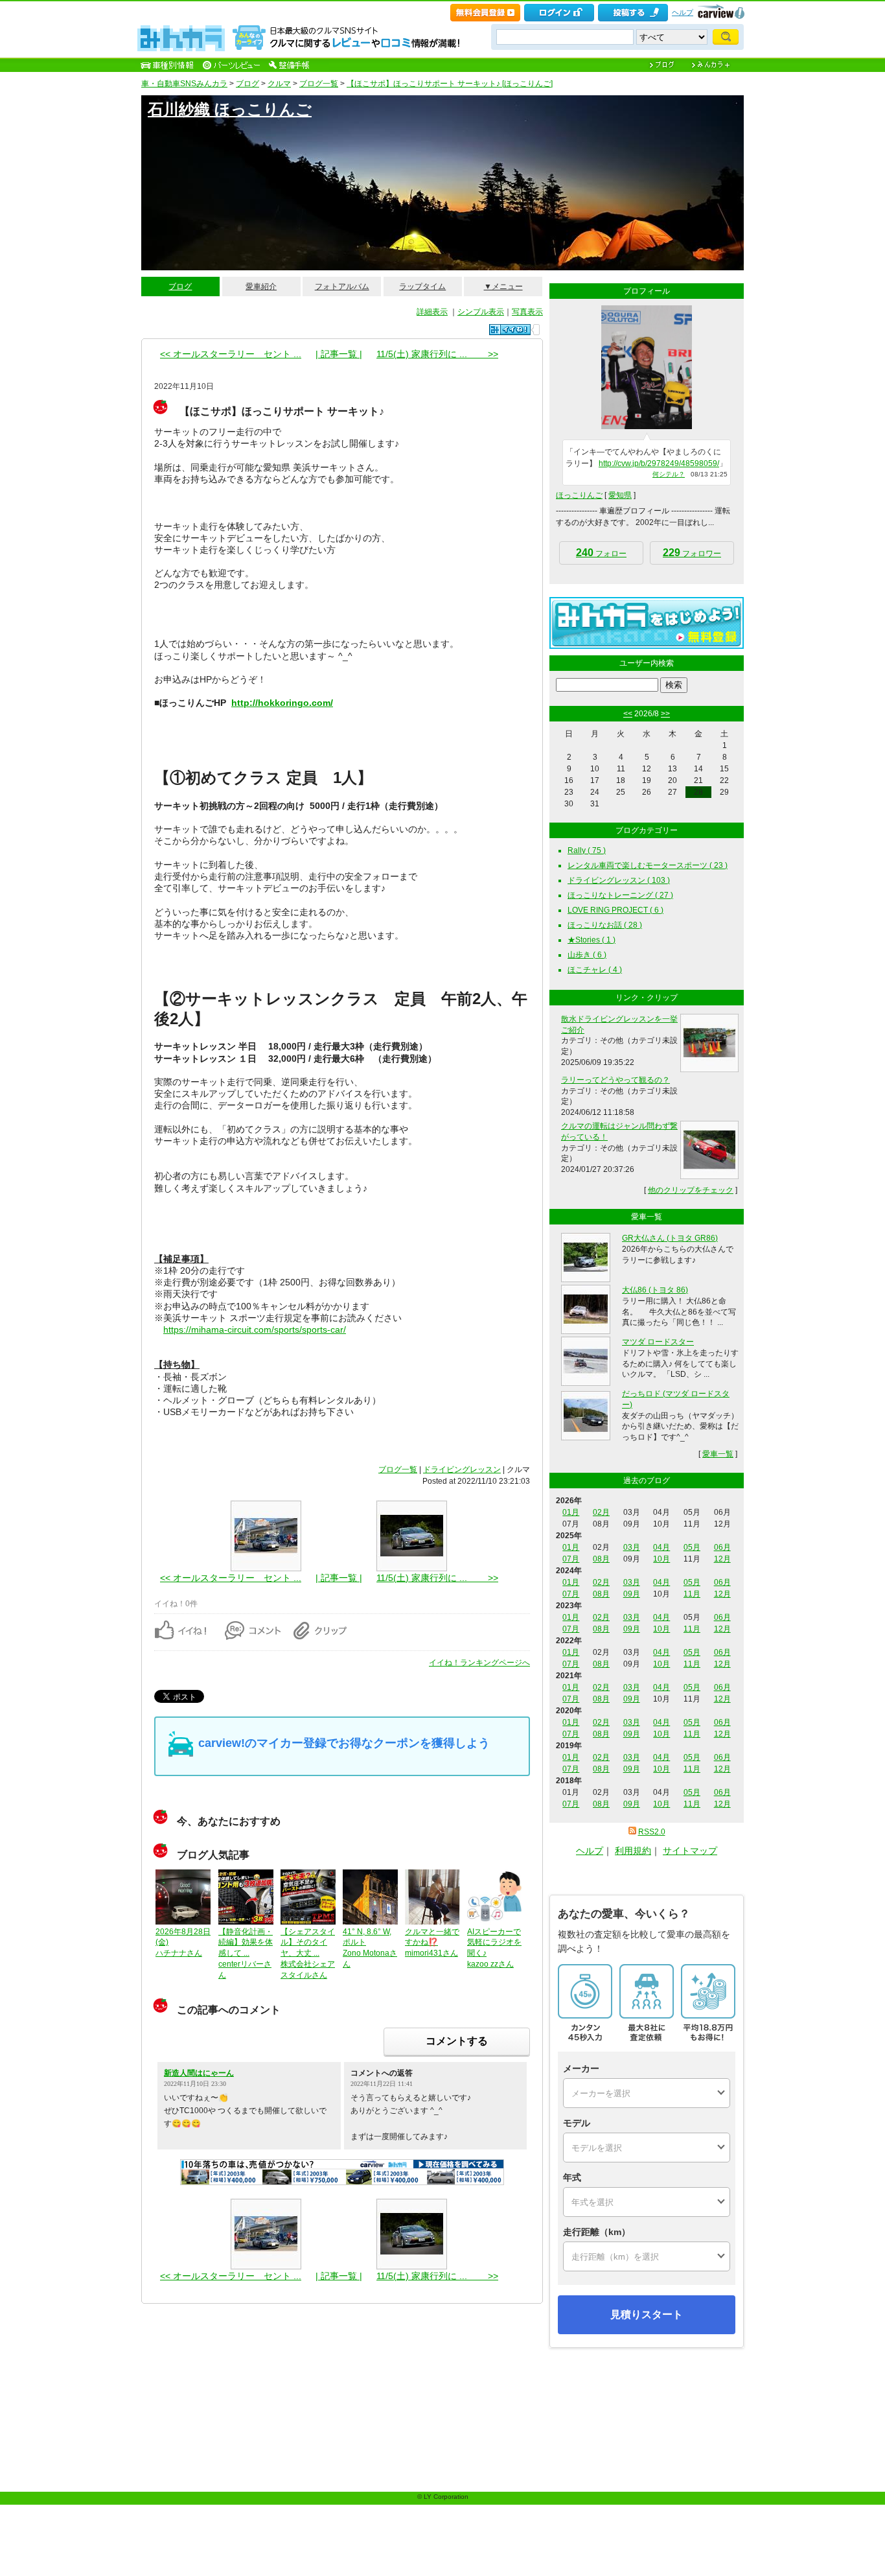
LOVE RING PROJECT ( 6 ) (615, 910)
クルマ (279, 84)
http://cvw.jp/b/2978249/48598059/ (659, 463)
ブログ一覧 (319, 84)
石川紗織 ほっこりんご (230, 109)
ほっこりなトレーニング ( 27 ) (620, 895)
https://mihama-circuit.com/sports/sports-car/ (255, 1329)
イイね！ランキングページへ (479, 1663)
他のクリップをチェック (691, 1190)
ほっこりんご (579, 495)
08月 (601, 1559)
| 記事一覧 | (339, 354)
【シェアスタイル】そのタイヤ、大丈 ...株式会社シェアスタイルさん (308, 1953)
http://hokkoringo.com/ (282, 703)
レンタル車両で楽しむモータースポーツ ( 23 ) (648, 865)
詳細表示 (432, 312)
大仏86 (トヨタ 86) (655, 1290)
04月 (661, 1547)
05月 (692, 1547)
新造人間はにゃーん (199, 2073)
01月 (571, 1512)
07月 (571, 1559)
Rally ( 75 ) (587, 850)
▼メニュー (503, 287)
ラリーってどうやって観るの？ (615, 1080)
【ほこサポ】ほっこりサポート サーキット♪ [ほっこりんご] (450, 84)
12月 (722, 1559)
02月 (601, 1512)
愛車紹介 (261, 287)
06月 (722, 1547)
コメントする (457, 2041)
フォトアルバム (342, 287)
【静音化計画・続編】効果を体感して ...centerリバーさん (246, 1953)
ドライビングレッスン (462, 1469)
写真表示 (527, 312)
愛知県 (620, 495)
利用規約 (633, 1851)
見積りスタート (647, 2314)
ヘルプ (683, 12)
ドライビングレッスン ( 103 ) (619, 880)
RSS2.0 (652, 1832)
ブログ (247, 84)
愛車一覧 (718, 1454)
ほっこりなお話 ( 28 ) (605, 925)
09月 (632, 1594)
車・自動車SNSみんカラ (184, 84)
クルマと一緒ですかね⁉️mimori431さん (432, 1943)
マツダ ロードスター (658, 1342)
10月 (661, 1559)
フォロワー (692, 553)
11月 (692, 1594)
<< (628, 714)
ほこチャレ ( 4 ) (595, 970)
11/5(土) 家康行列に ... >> (437, 354)
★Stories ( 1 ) (592, 940)
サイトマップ (690, 1851)
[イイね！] (510, 330)
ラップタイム (422, 287)
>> (665, 714)
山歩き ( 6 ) (587, 955)
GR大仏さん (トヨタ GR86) (670, 1238)
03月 (632, 1547)
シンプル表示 (481, 312)
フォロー (601, 553)
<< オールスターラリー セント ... (231, 354)
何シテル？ (669, 474)
